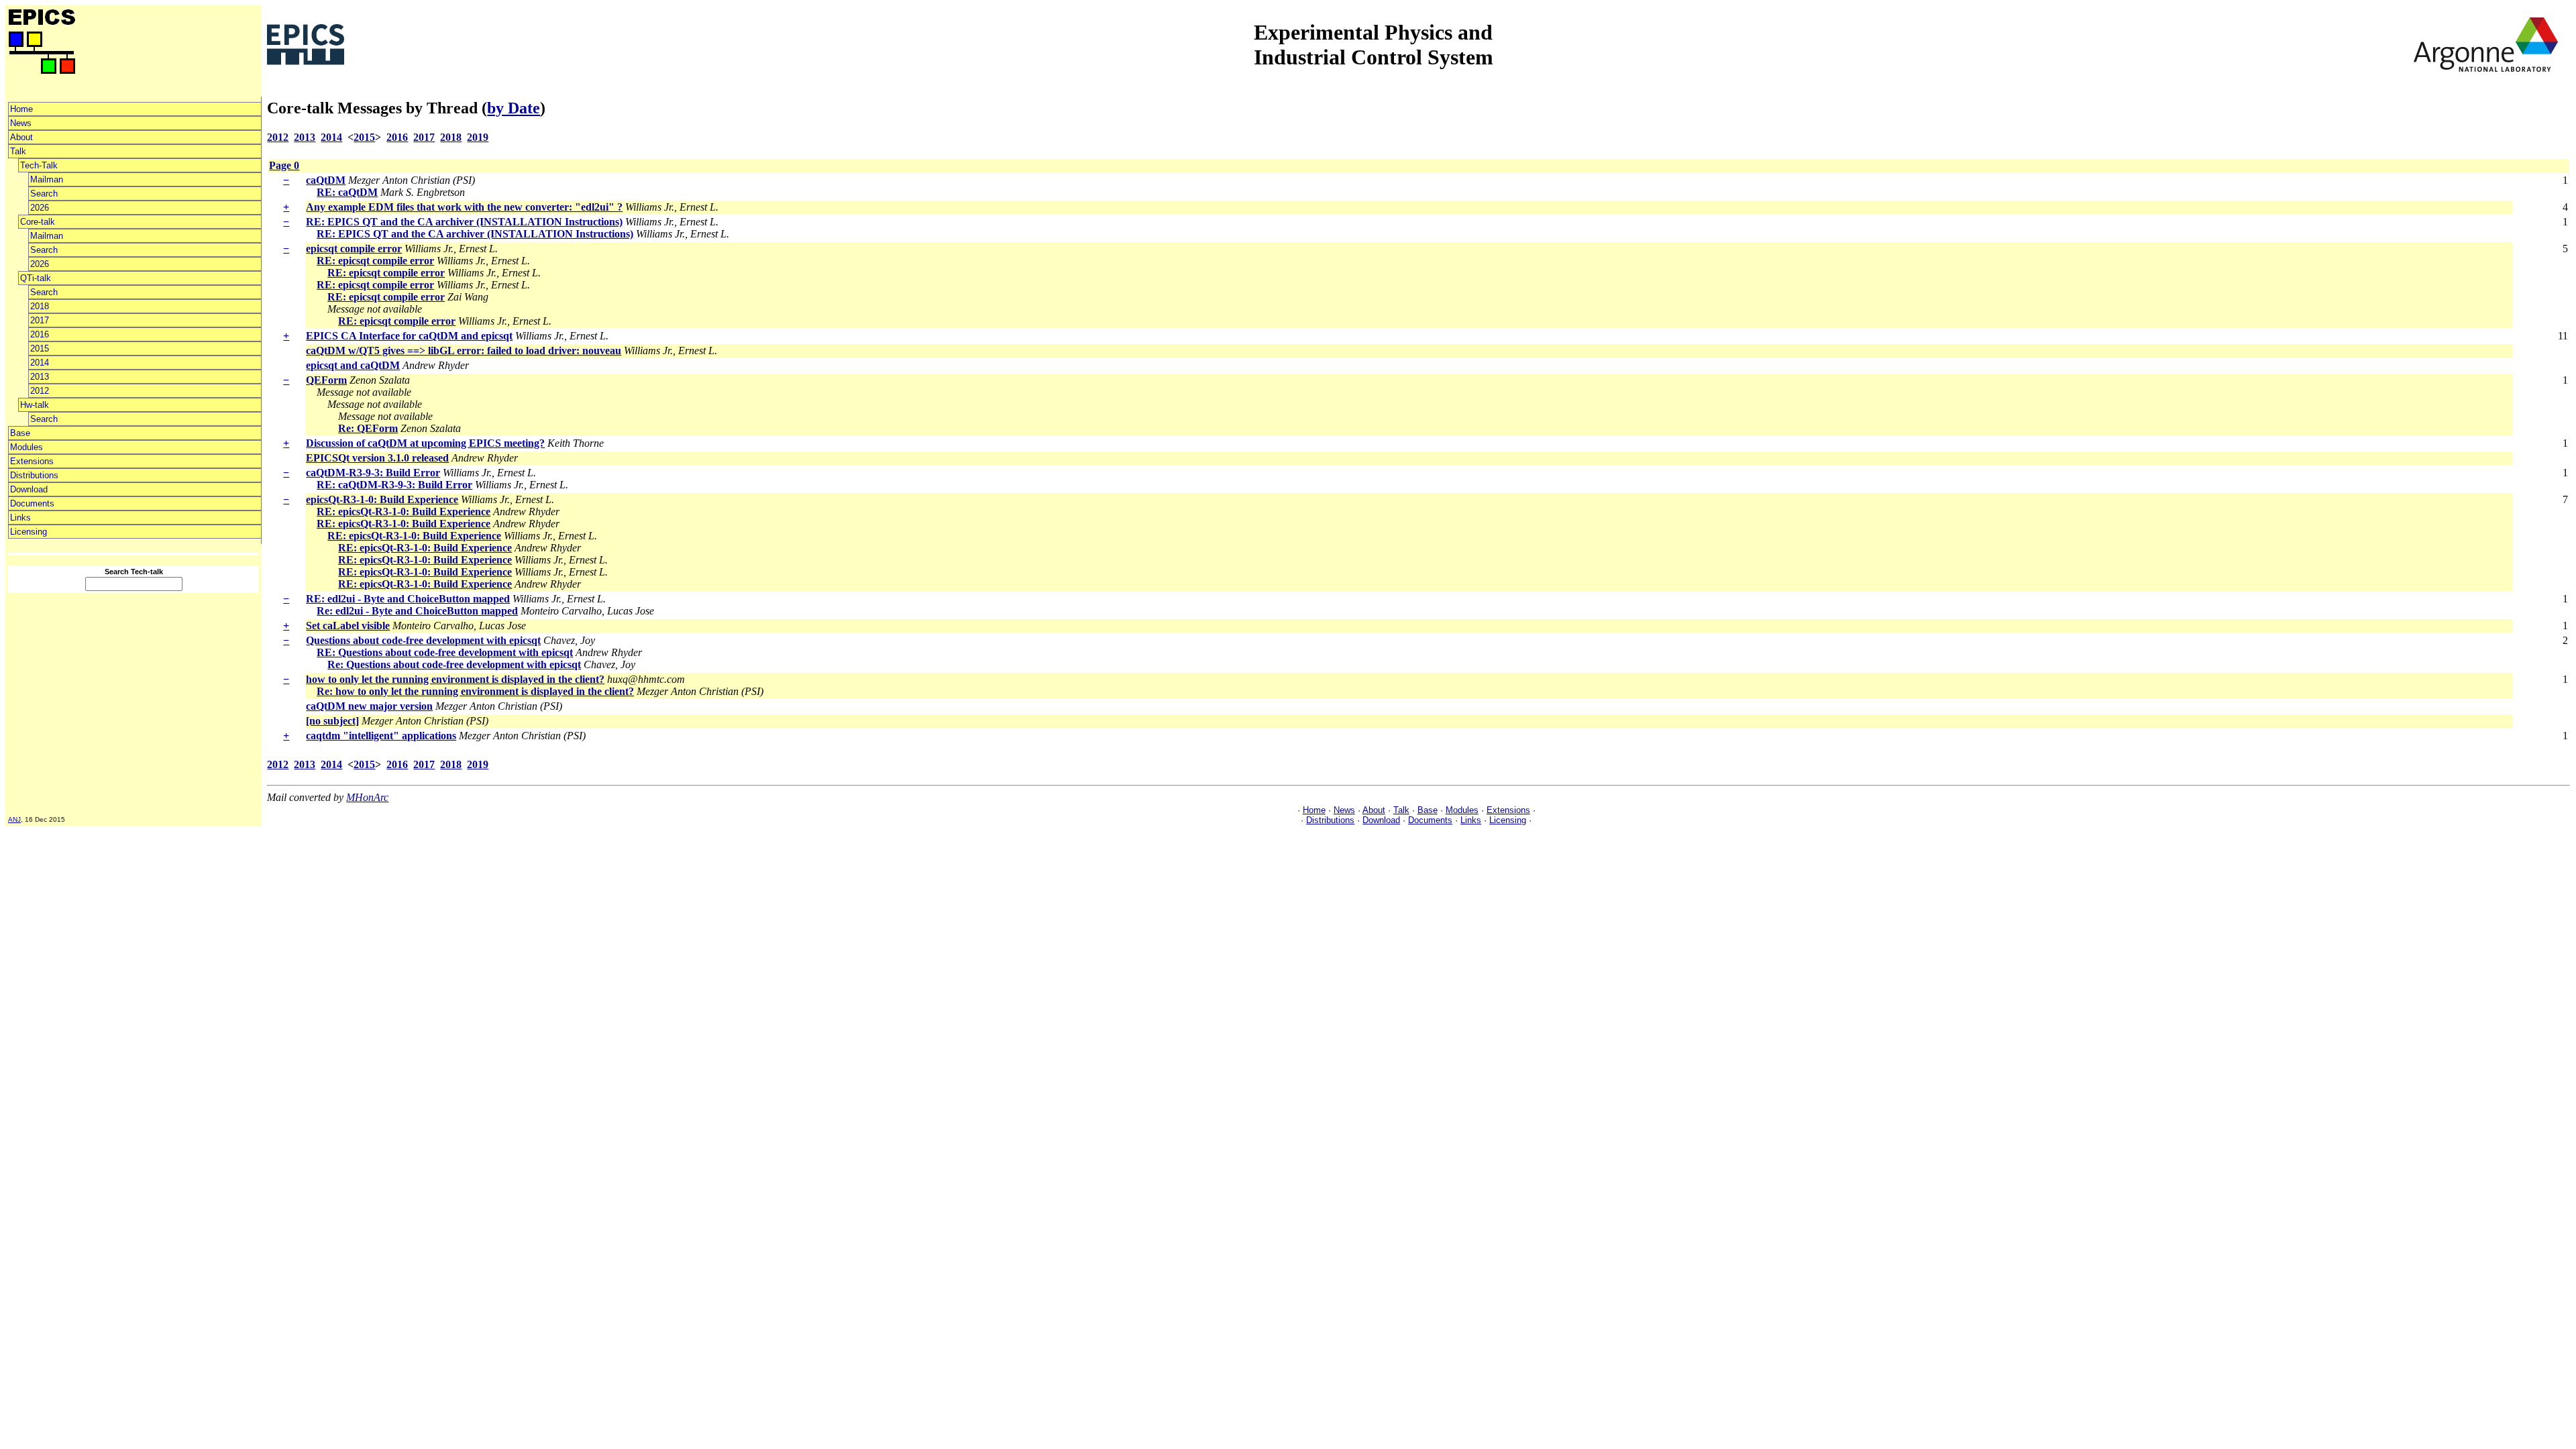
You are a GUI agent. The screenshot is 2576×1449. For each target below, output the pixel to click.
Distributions (34, 475)
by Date (514, 108)
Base (20, 433)
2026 (40, 208)
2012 (40, 391)
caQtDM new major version (369, 706)
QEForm (326, 380)
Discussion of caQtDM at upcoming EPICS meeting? (425, 443)
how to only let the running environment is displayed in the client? (455, 679)
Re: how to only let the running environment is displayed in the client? (475, 691)
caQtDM (326, 180)
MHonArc (367, 797)
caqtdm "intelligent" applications (381, 736)
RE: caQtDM (347, 192)
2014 (40, 363)
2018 (40, 306)
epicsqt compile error (354, 249)
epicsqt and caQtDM (353, 365)
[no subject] (332, 721)
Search (44, 194)
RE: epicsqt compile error (375, 261)
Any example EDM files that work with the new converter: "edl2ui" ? (464, 207)
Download (29, 489)
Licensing (29, 532)
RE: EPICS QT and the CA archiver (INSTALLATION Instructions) (464, 222)
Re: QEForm (368, 428)
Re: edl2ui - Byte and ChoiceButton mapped (417, 611)
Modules (26, 447)
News (21, 123)
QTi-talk (36, 278)
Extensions (32, 461)
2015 (40, 348)
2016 (40, 334)
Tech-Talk (39, 165)
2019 (478, 137)
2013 (40, 377)
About (21, 137)
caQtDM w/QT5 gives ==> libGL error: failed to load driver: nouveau (464, 351)
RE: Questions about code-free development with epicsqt (445, 652)
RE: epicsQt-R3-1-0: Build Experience (404, 512)
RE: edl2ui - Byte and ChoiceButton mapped (408, 599)
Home (21, 109)
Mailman (47, 179)
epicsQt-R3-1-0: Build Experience (382, 499)
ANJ (14, 819)
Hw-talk (35, 405)
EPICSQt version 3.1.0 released (377, 458)
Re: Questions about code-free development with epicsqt (454, 664)
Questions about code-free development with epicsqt (423, 640)
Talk (18, 151)
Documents (32, 503)
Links (20, 518)
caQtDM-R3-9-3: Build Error (373, 473)
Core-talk (38, 222)
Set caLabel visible (348, 626)
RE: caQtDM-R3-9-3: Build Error (394, 485)
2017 (40, 320)
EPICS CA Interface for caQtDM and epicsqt (409, 336)
